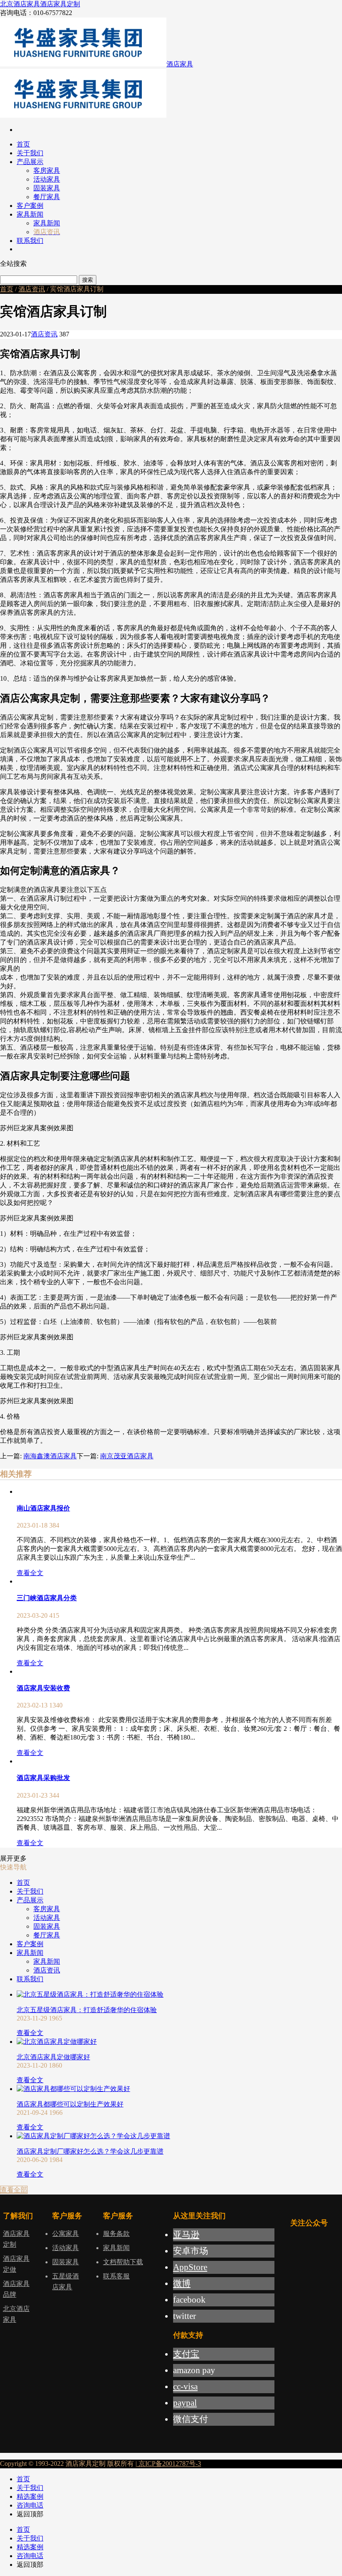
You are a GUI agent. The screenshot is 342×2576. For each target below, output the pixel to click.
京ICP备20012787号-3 (169, 2464)
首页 (7, 289)
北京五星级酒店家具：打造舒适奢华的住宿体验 (87, 2010)
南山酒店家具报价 (43, 1508)
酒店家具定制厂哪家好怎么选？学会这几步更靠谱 (90, 2151)
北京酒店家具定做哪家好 (53, 2057)
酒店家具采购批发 (43, 1778)
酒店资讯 (32, 289)
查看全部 (14, 2190)
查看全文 (30, 1573)
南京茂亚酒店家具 (127, 1456)
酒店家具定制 (60, 4)
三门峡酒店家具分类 (47, 1598)
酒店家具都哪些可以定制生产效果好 (70, 2104)
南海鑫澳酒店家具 (50, 1456)
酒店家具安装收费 (43, 1688)
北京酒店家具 (20, 4)
